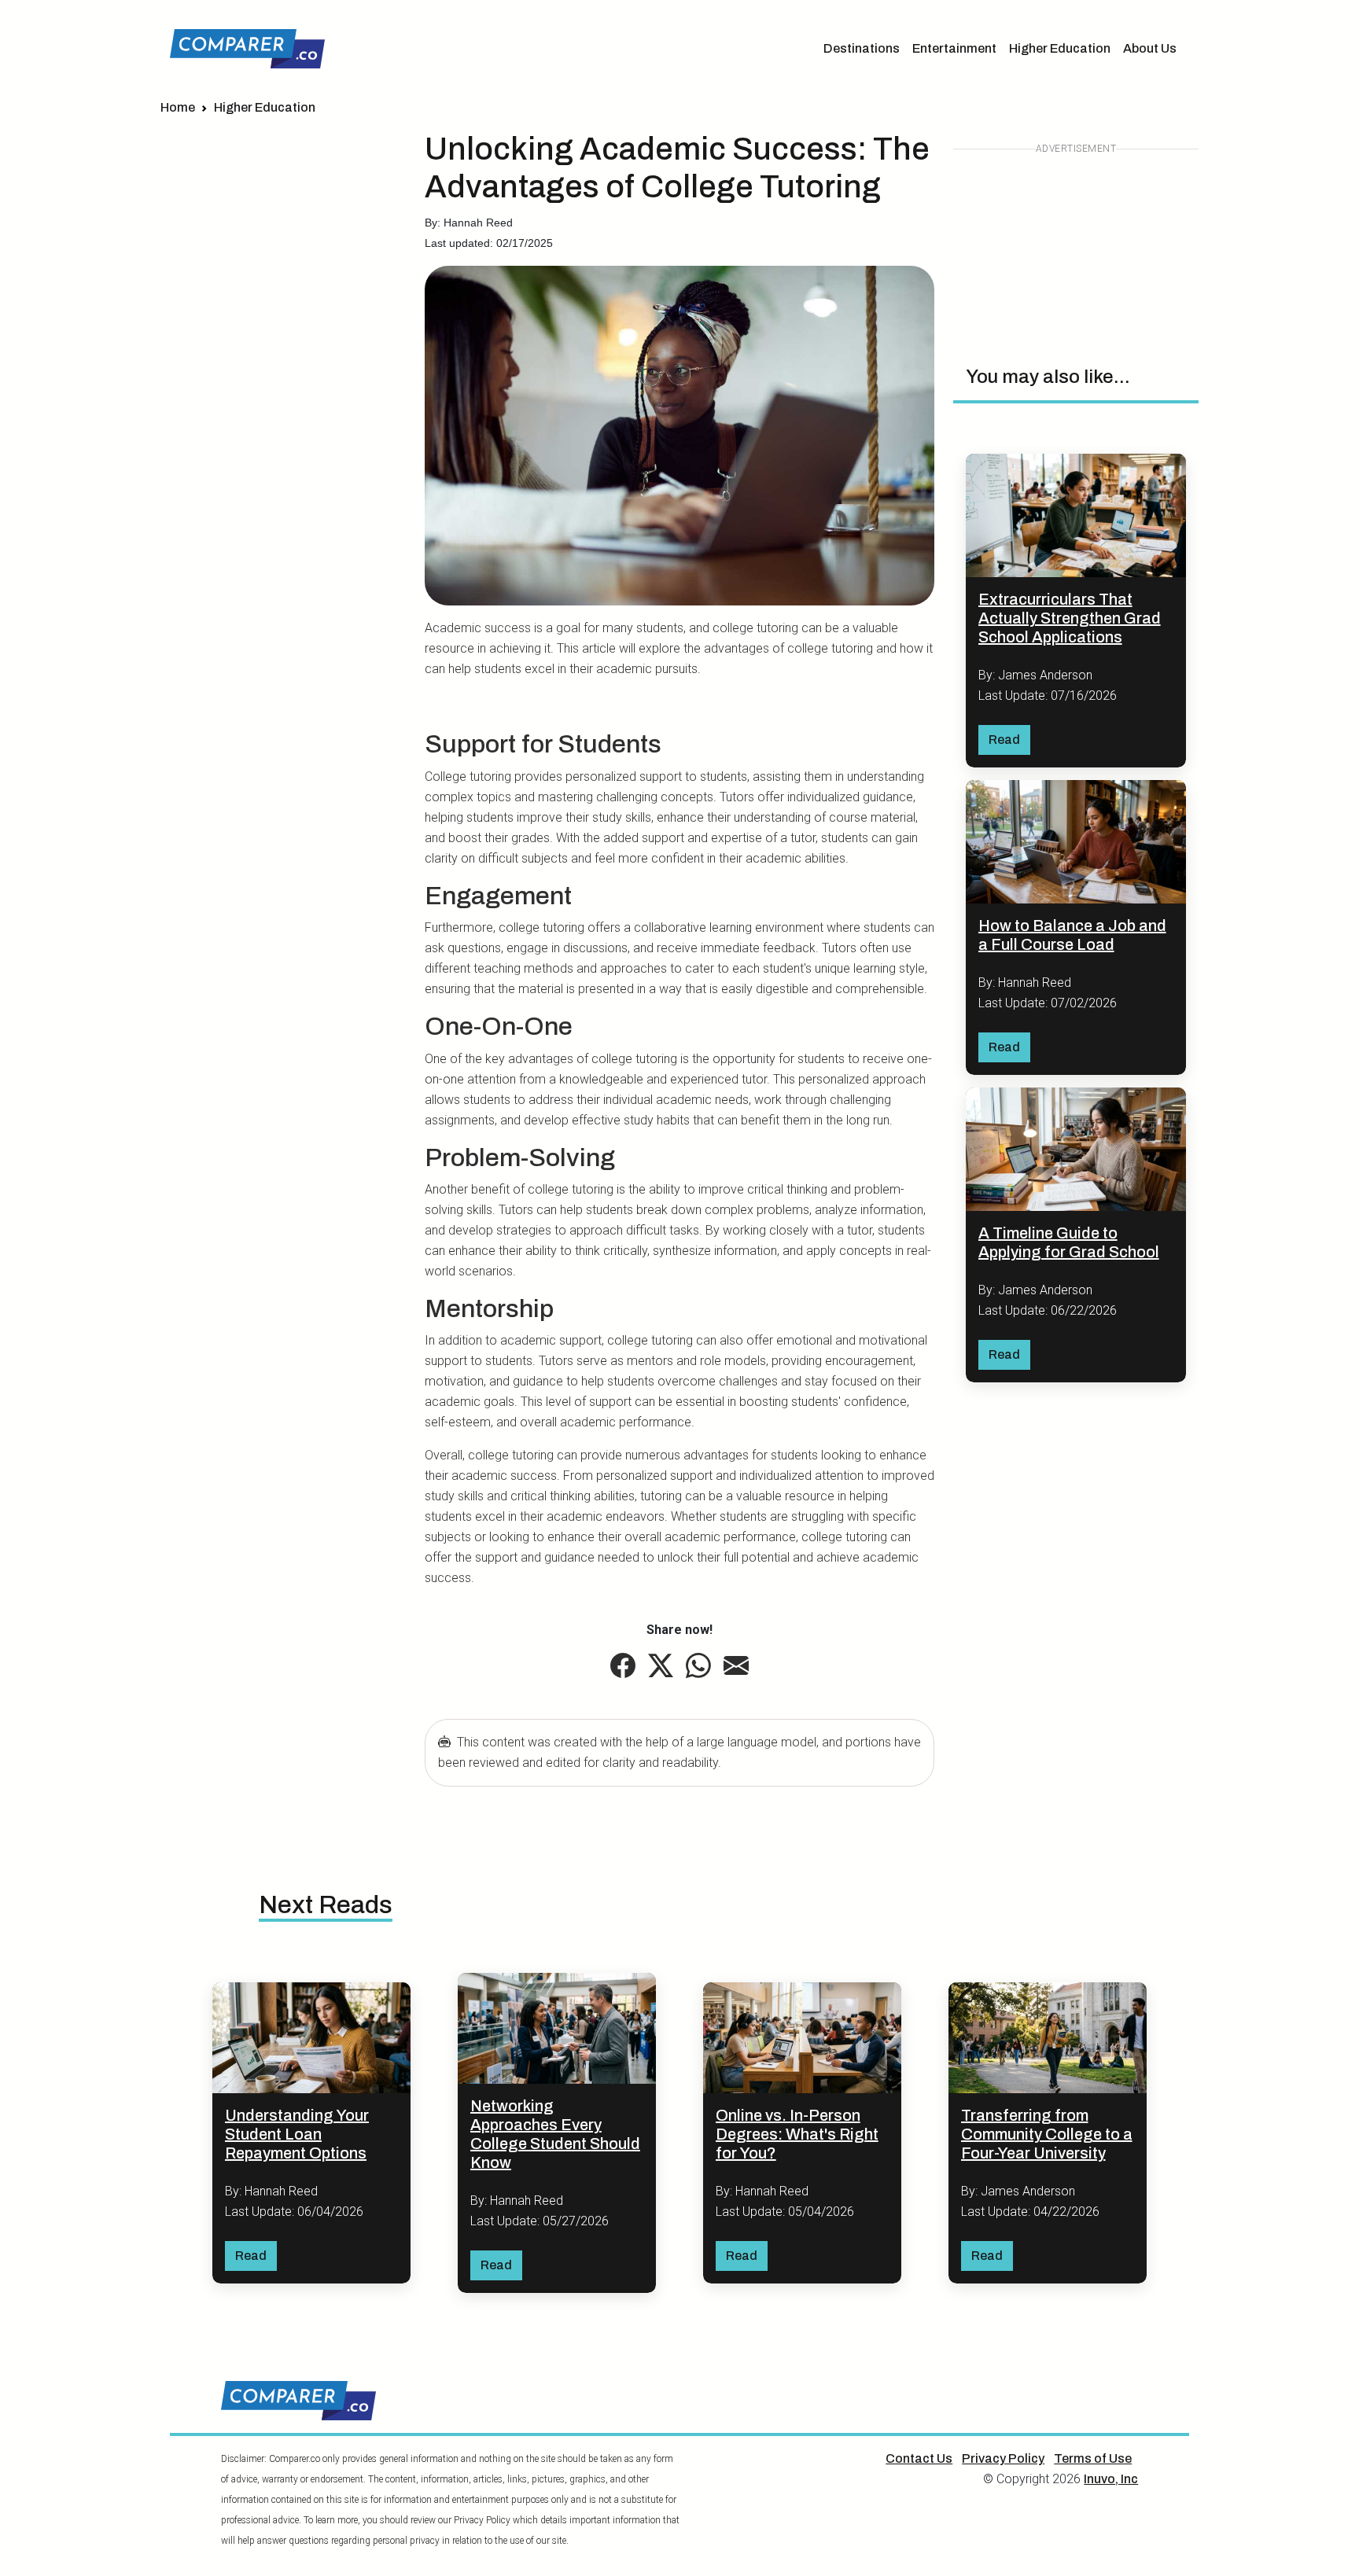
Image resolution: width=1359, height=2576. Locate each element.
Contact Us (919, 2458)
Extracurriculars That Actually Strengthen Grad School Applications (1070, 618)
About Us (1150, 48)
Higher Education (1060, 48)
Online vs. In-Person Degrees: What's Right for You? (797, 2134)
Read (1004, 740)
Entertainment (954, 48)
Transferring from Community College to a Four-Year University (1047, 2134)
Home (178, 107)
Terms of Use (1093, 2458)
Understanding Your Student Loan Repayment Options (297, 2134)
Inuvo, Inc (1111, 2479)
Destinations (862, 48)
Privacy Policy (1003, 2458)
